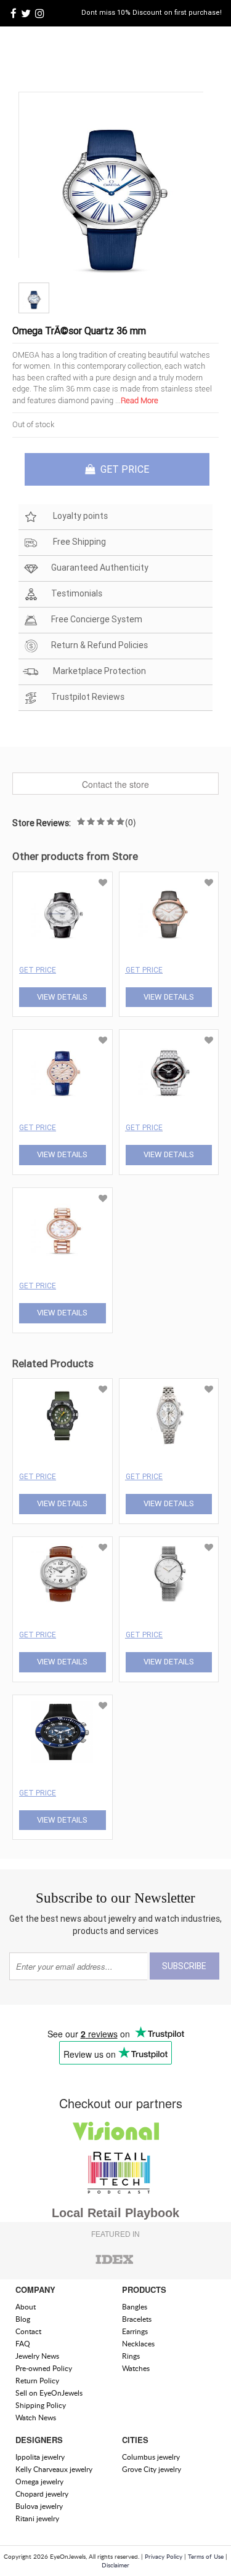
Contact (28, 2331)
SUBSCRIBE (184, 1966)
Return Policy (37, 2381)
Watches (136, 2368)
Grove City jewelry (152, 2469)
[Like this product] (103, 883)
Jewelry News (37, 2356)
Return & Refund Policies (99, 645)
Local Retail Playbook (115, 2213)
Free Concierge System (97, 619)
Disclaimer (115, 2565)
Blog (23, 2319)
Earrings (135, 2331)
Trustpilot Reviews (88, 697)
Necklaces (138, 2344)
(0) (131, 822)
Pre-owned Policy (44, 2368)
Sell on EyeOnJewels (49, 2393)
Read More (140, 400)
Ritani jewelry (37, 2518)
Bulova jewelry (39, 2506)
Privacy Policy (164, 2556)
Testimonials (77, 593)
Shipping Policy (41, 2405)
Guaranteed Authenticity (100, 568)
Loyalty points (79, 516)
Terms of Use (206, 2556)
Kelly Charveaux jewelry (54, 2469)
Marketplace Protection (99, 671)
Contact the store (115, 784)
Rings (131, 2356)
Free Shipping (79, 542)
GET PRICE (124, 469)
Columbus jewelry (151, 2457)
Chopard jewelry (42, 2494)
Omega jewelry (39, 2482)
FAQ (23, 2344)
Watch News (36, 2418)
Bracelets (137, 2319)
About (26, 2307)
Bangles (135, 2307)
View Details (62, 997)
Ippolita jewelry (40, 2457)
